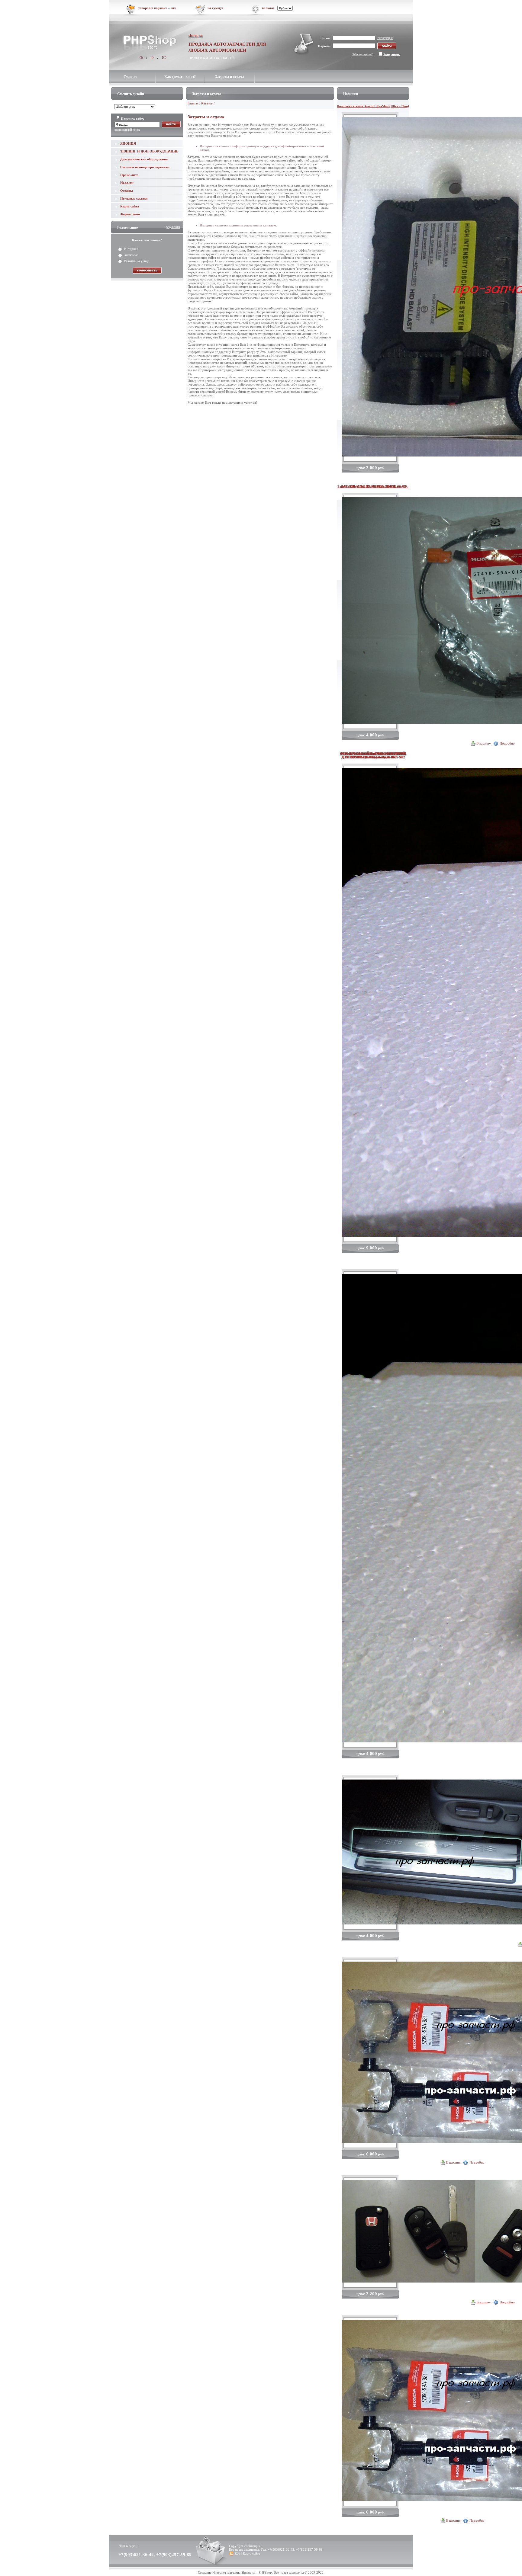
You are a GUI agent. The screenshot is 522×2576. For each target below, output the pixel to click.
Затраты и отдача (230, 77)
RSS (238, 2553)
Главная (130, 77)
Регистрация (385, 38)
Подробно (507, 743)
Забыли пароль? (362, 54)
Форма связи (130, 214)
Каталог (207, 103)
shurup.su (196, 36)
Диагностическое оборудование (144, 159)
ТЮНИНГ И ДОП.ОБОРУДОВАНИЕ (149, 151)
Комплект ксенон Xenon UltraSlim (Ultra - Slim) (373, 106)
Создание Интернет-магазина (219, 2572)
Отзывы (127, 191)
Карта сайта (130, 206)
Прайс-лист (129, 175)
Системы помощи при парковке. (145, 167)
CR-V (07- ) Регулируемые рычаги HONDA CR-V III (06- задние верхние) (373, 755)
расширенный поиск (127, 130)
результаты (173, 227)
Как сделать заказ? (180, 77)
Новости (127, 183)
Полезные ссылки (134, 198)
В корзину (484, 743)
